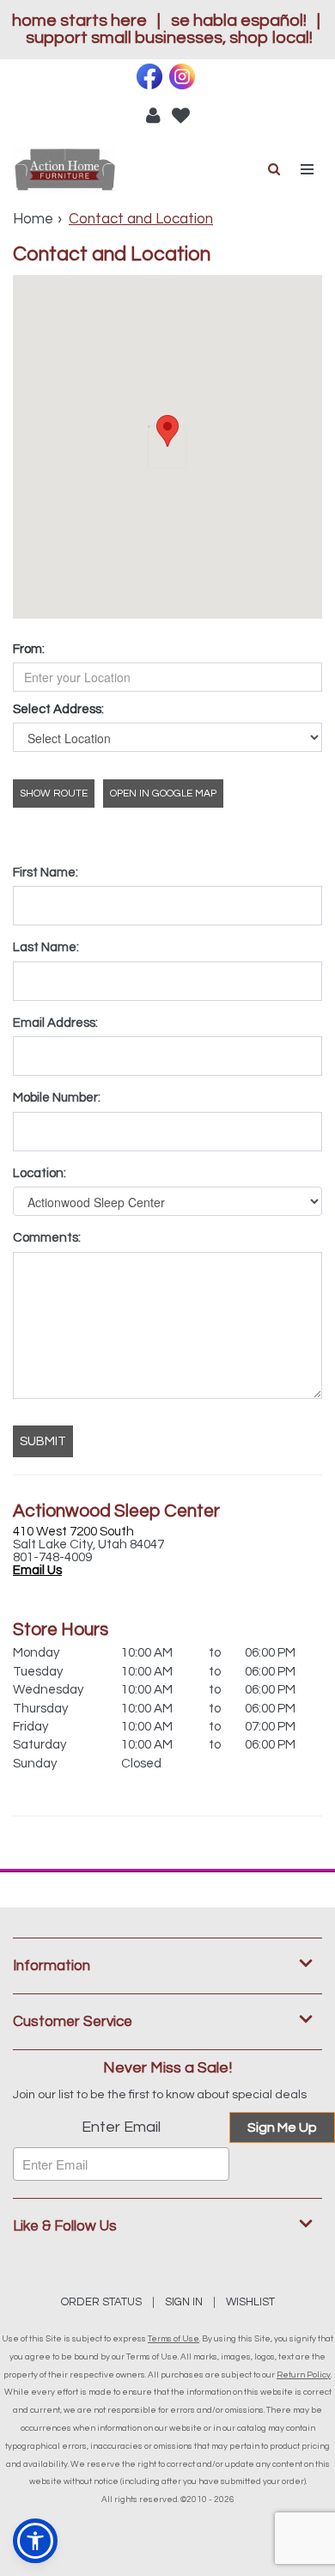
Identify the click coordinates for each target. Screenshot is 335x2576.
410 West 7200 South (73, 1532)
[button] (153, 115)
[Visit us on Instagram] (184, 76)
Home (33, 219)
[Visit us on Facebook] (152, 76)
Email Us (37, 1570)
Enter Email (121, 2127)
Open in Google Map (163, 794)
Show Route (54, 794)
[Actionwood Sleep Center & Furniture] (90, 171)
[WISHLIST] (181, 115)
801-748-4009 (52, 1557)
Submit (43, 1441)
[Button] (308, 170)
